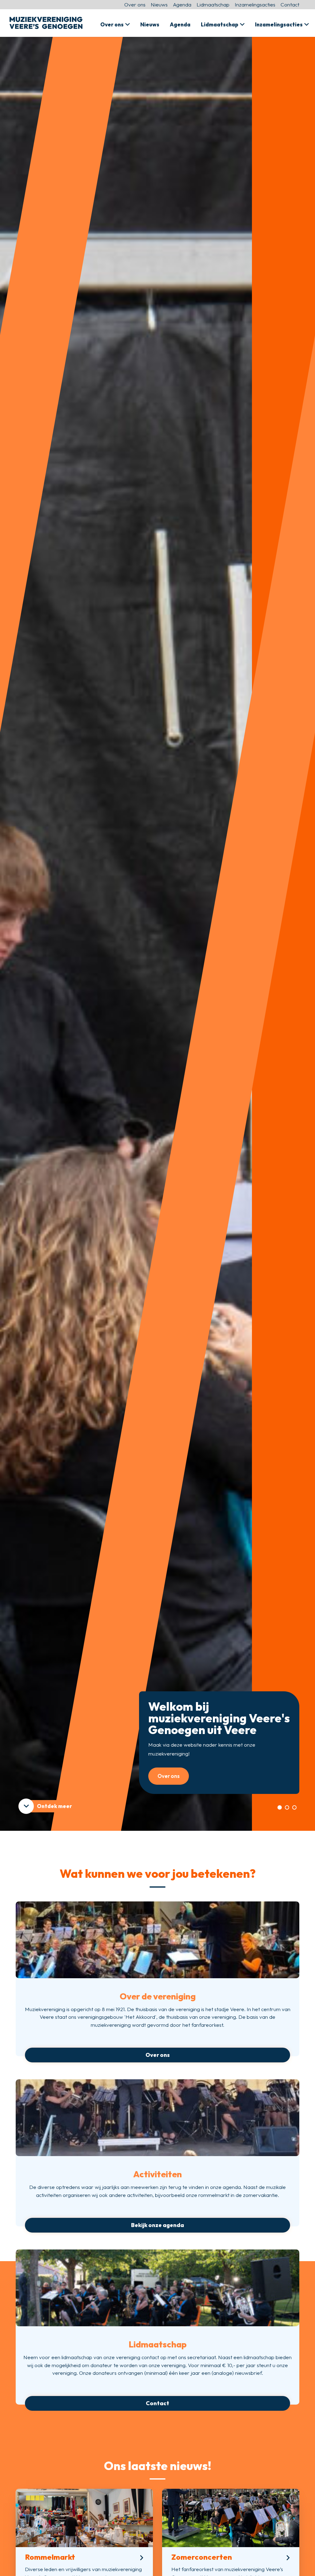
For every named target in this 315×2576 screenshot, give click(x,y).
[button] (280, 1807)
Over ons (135, 4)
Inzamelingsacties (255, 4)
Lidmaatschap (213, 4)
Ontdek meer (54, 1806)
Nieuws (159, 4)
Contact (290, 4)
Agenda (182, 4)
